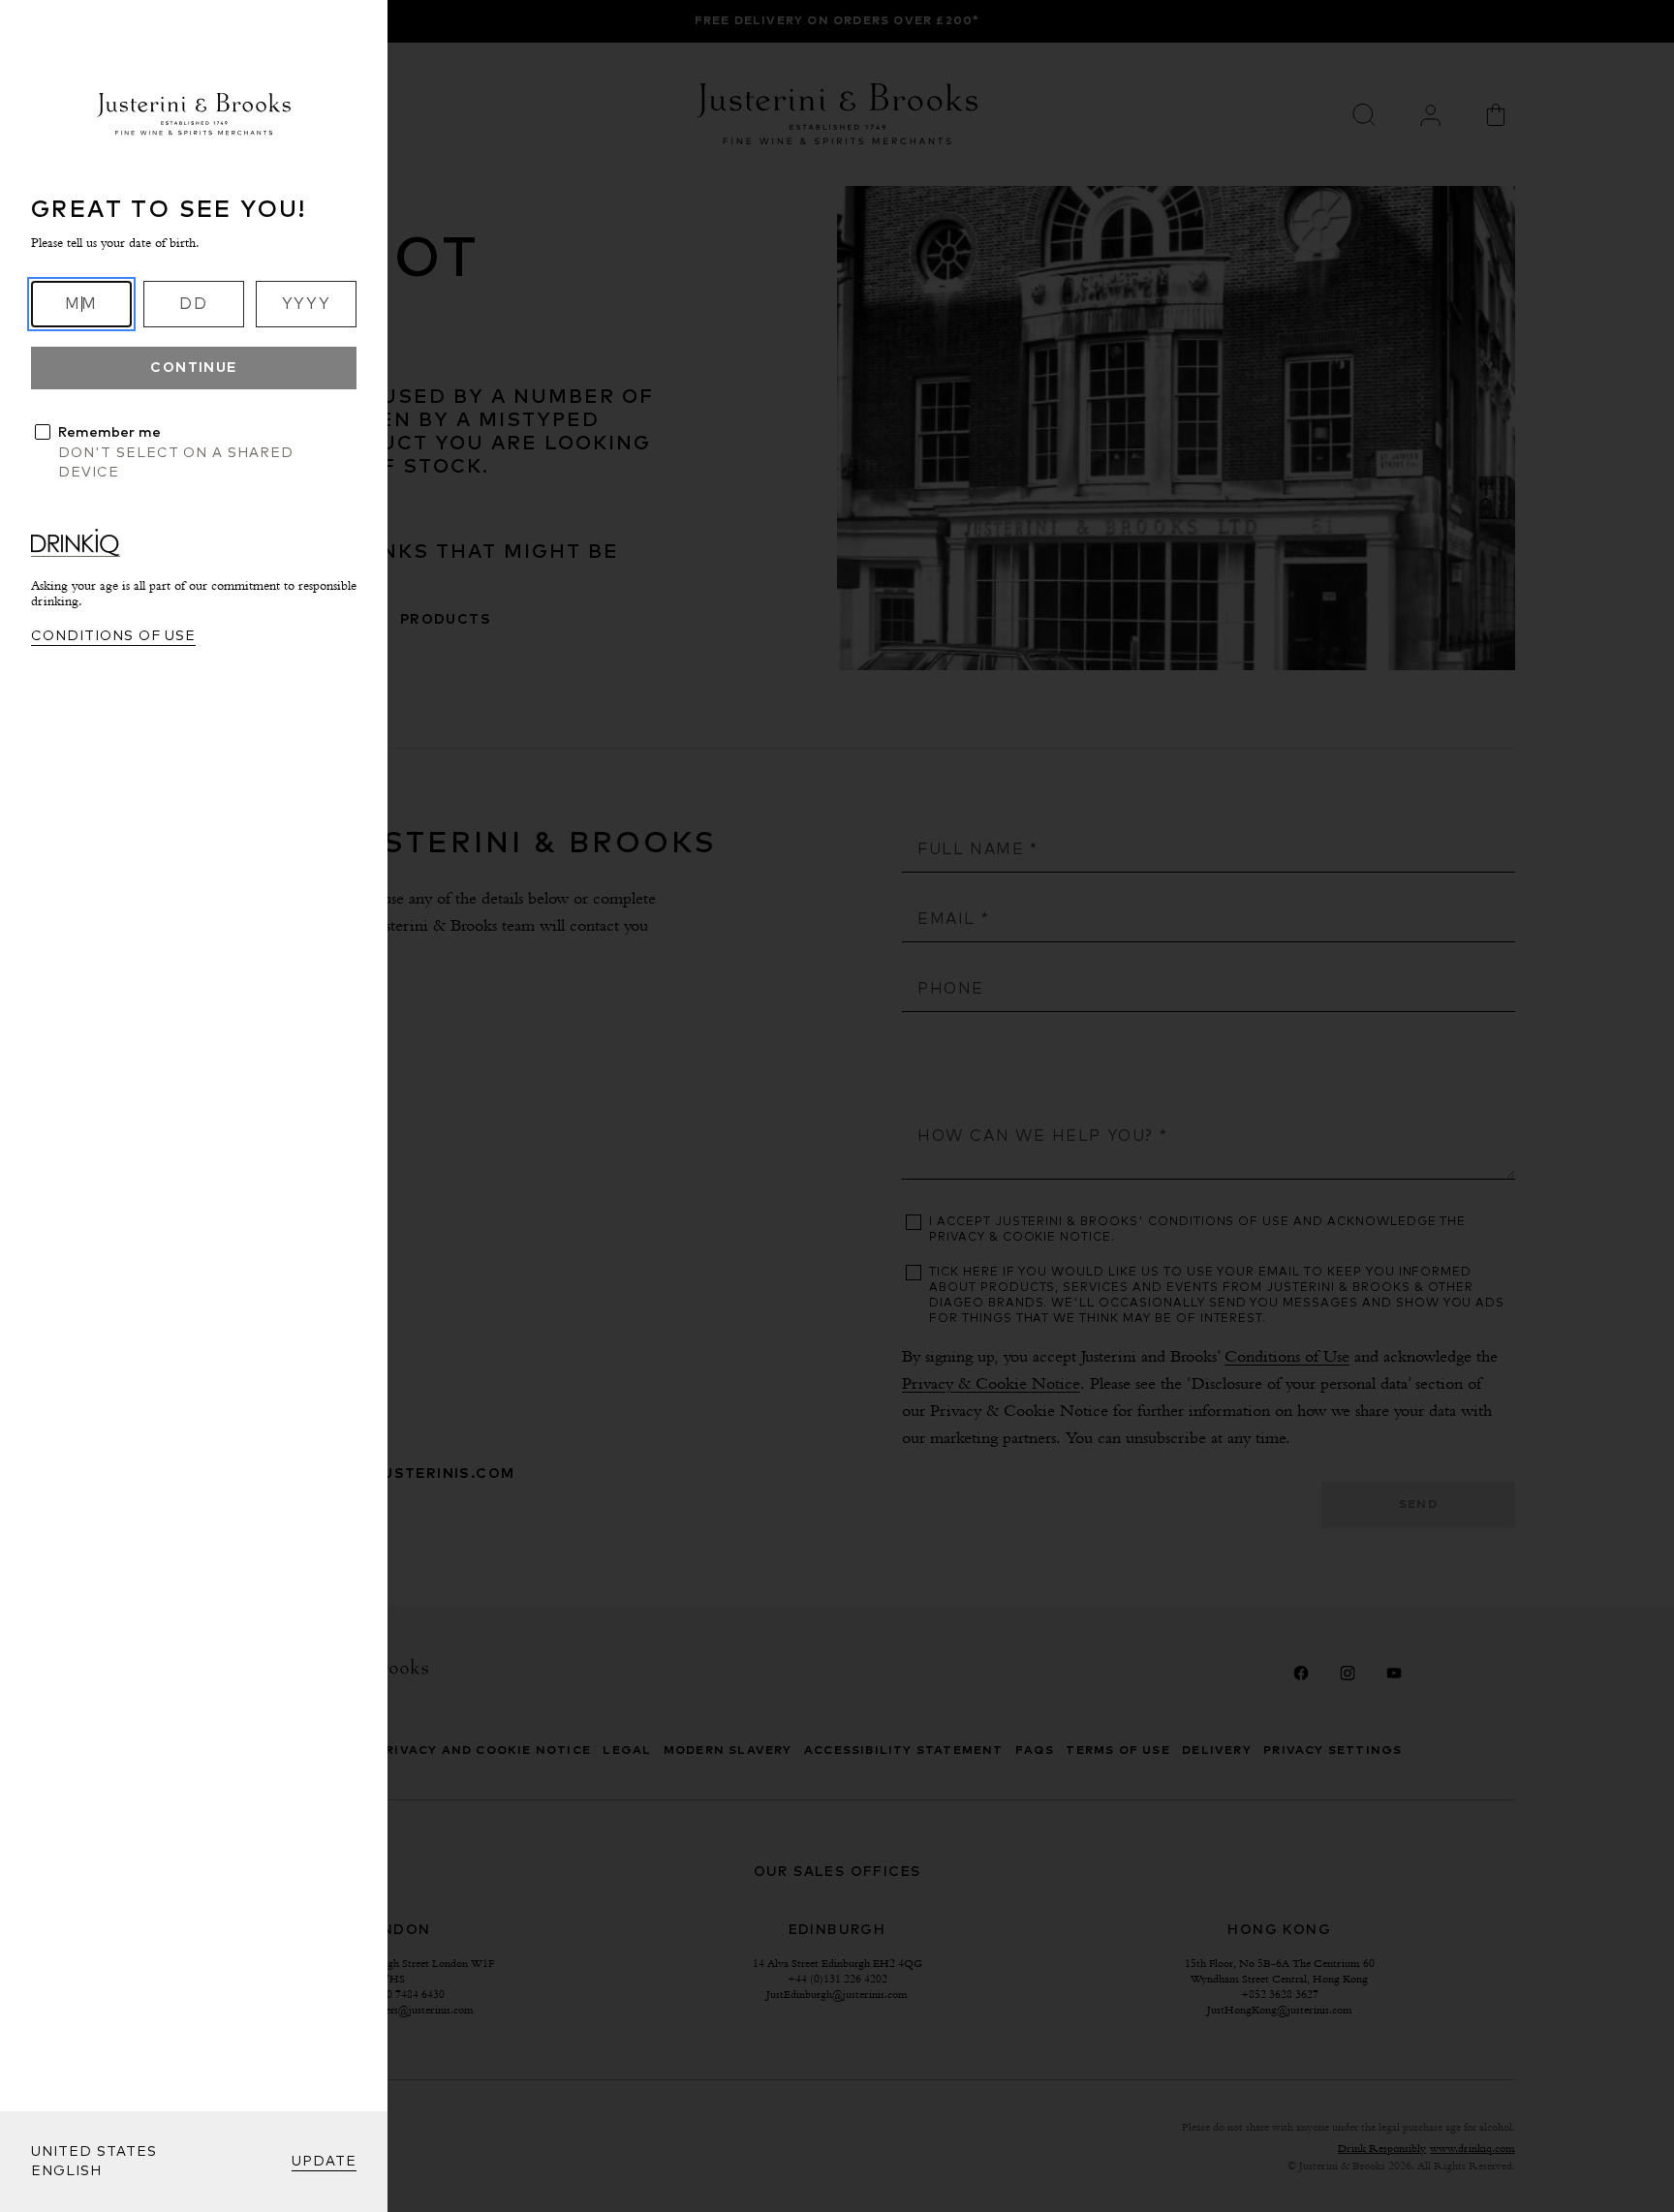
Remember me (109, 433)
